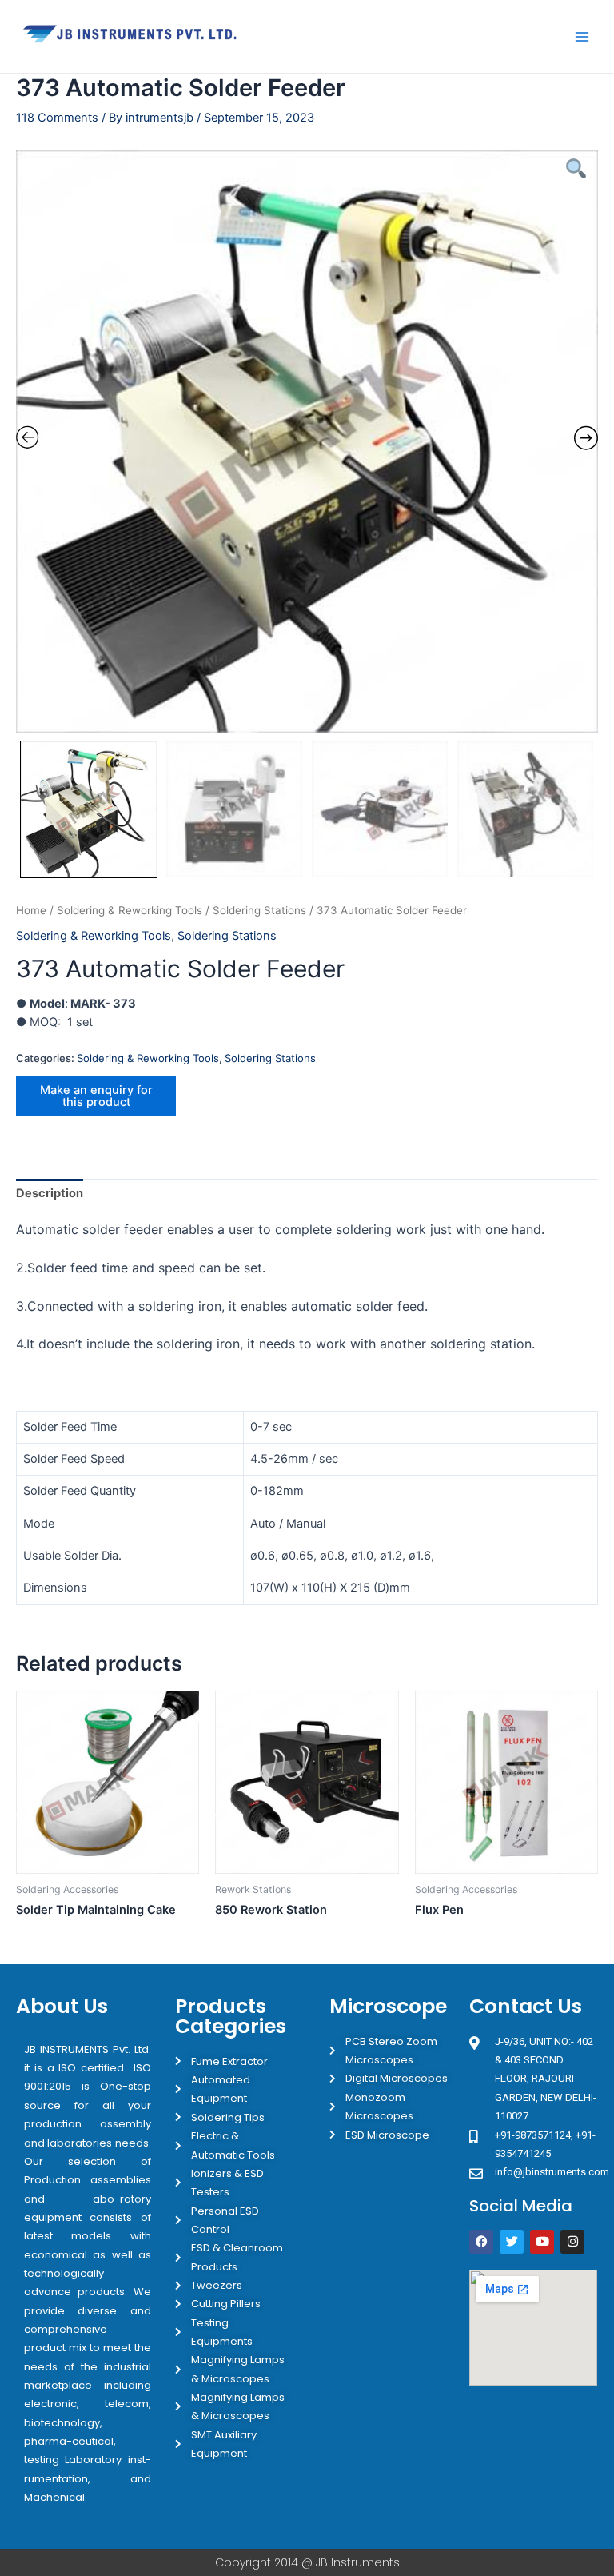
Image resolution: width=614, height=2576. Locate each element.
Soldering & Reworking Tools (130, 910)
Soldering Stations (259, 910)
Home (31, 910)
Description (50, 1193)
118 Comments (57, 118)
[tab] (50, 1194)
